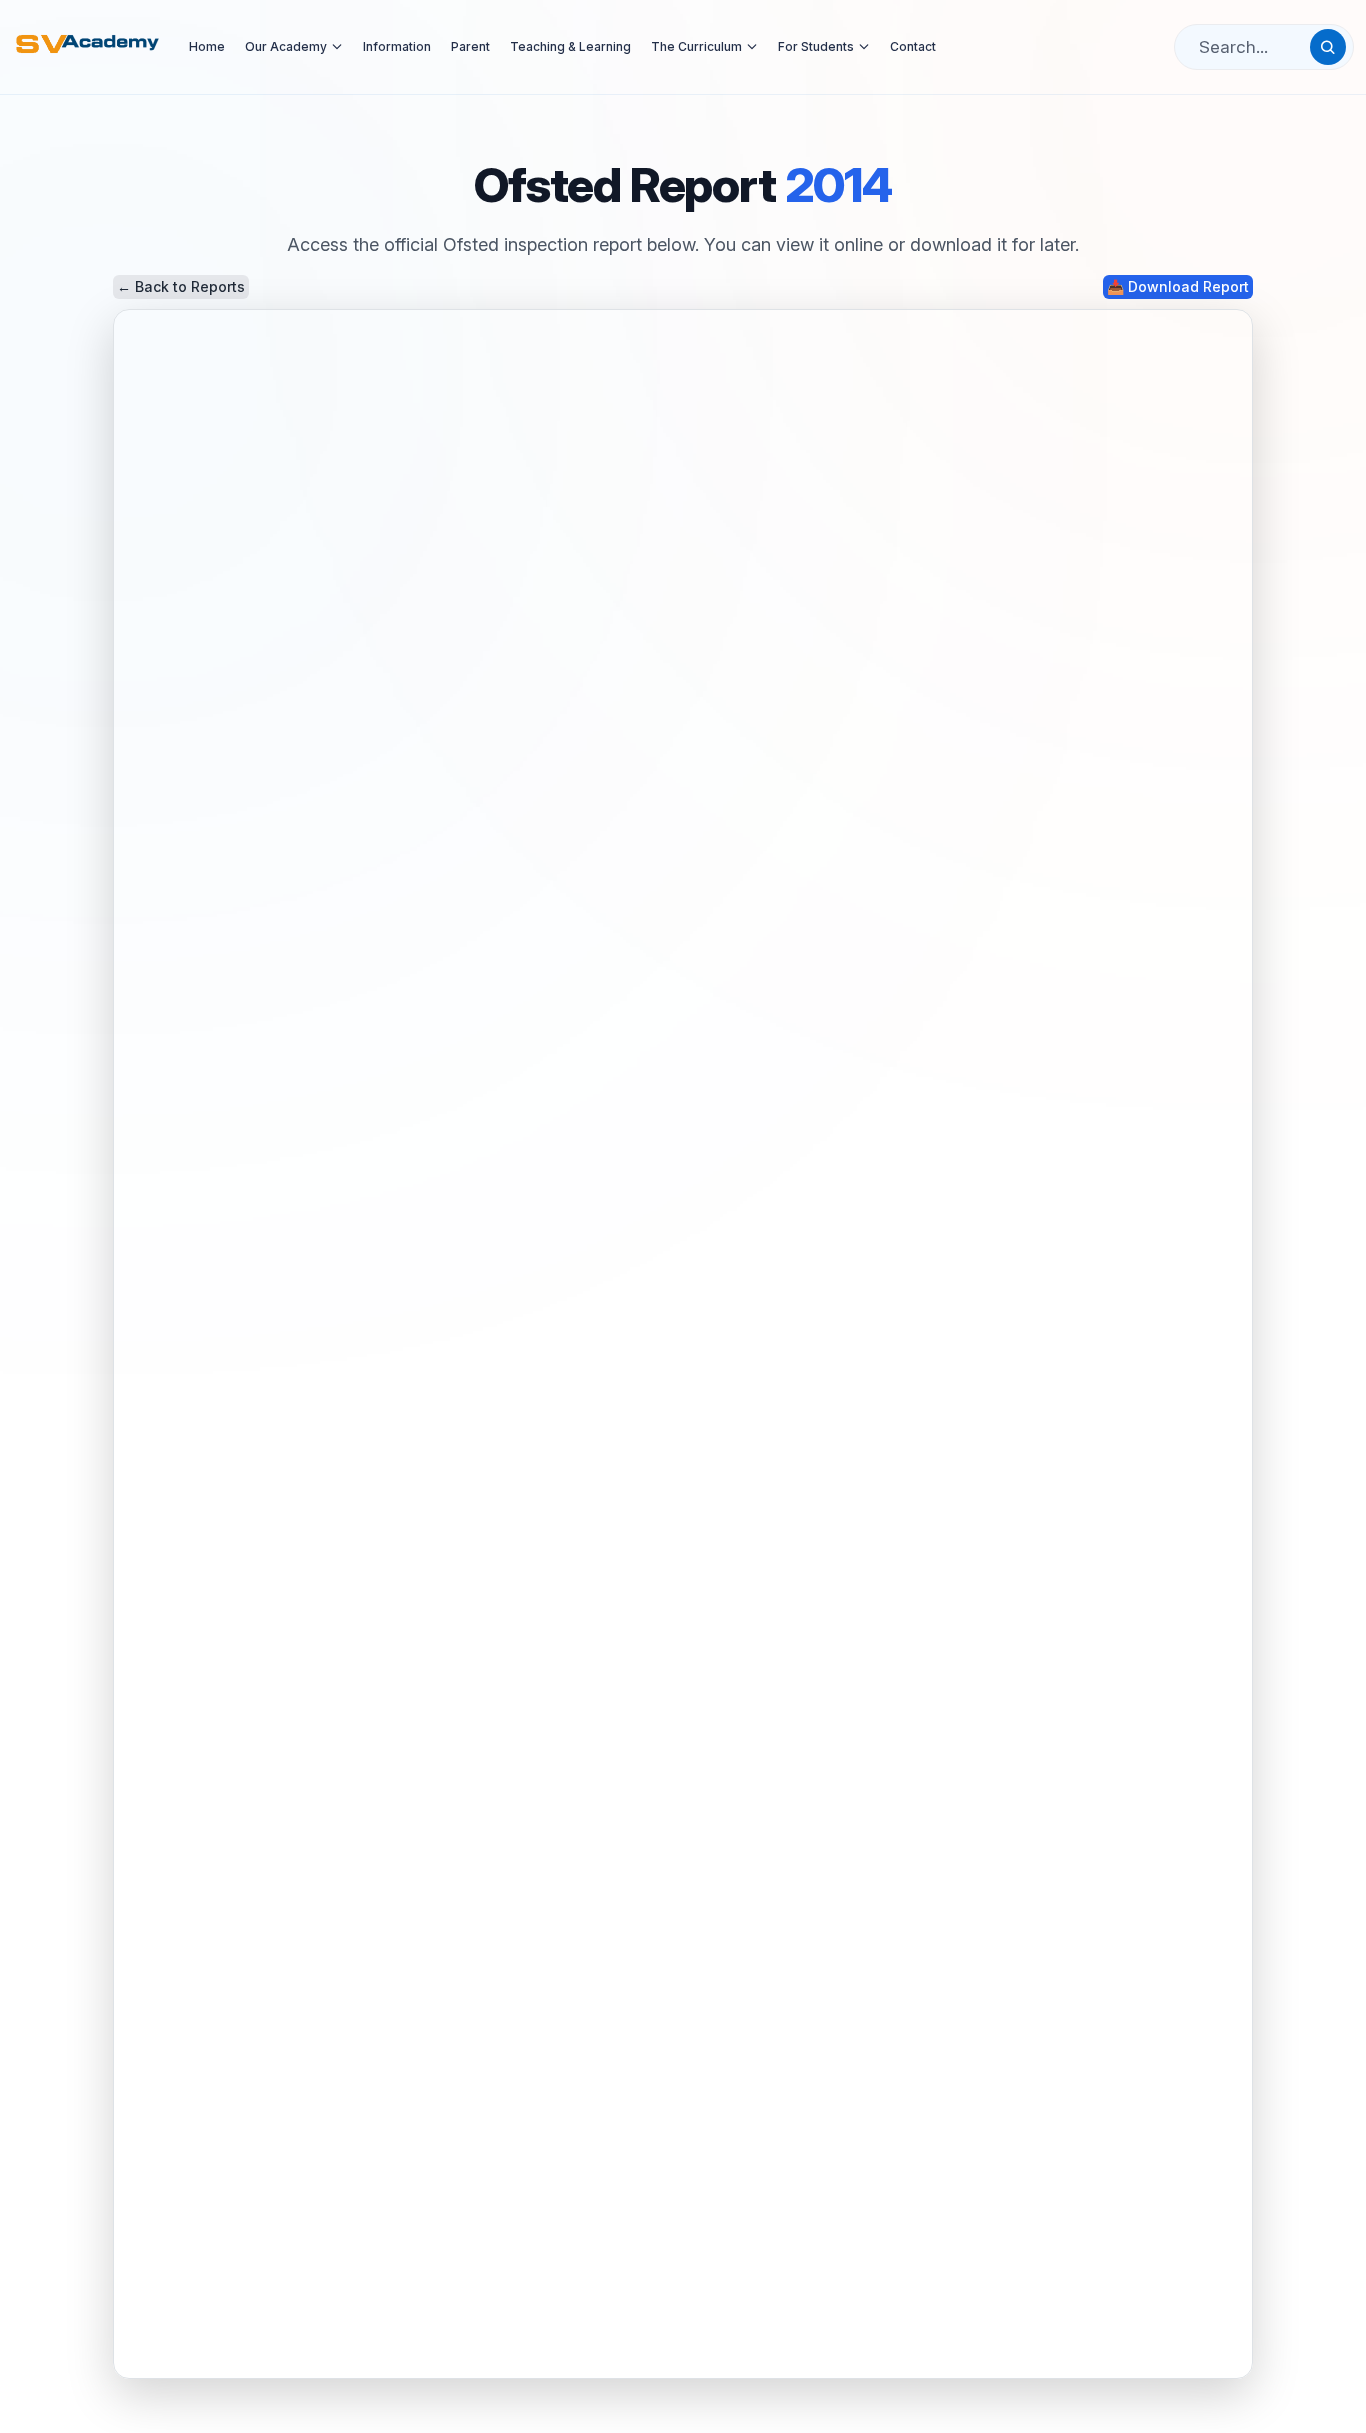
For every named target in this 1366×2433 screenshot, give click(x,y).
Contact (913, 46)
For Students (816, 46)
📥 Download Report (1178, 286)
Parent (470, 46)
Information (397, 46)
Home (207, 46)
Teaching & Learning (570, 46)
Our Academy (286, 46)
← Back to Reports (181, 286)
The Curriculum (696, 46)
